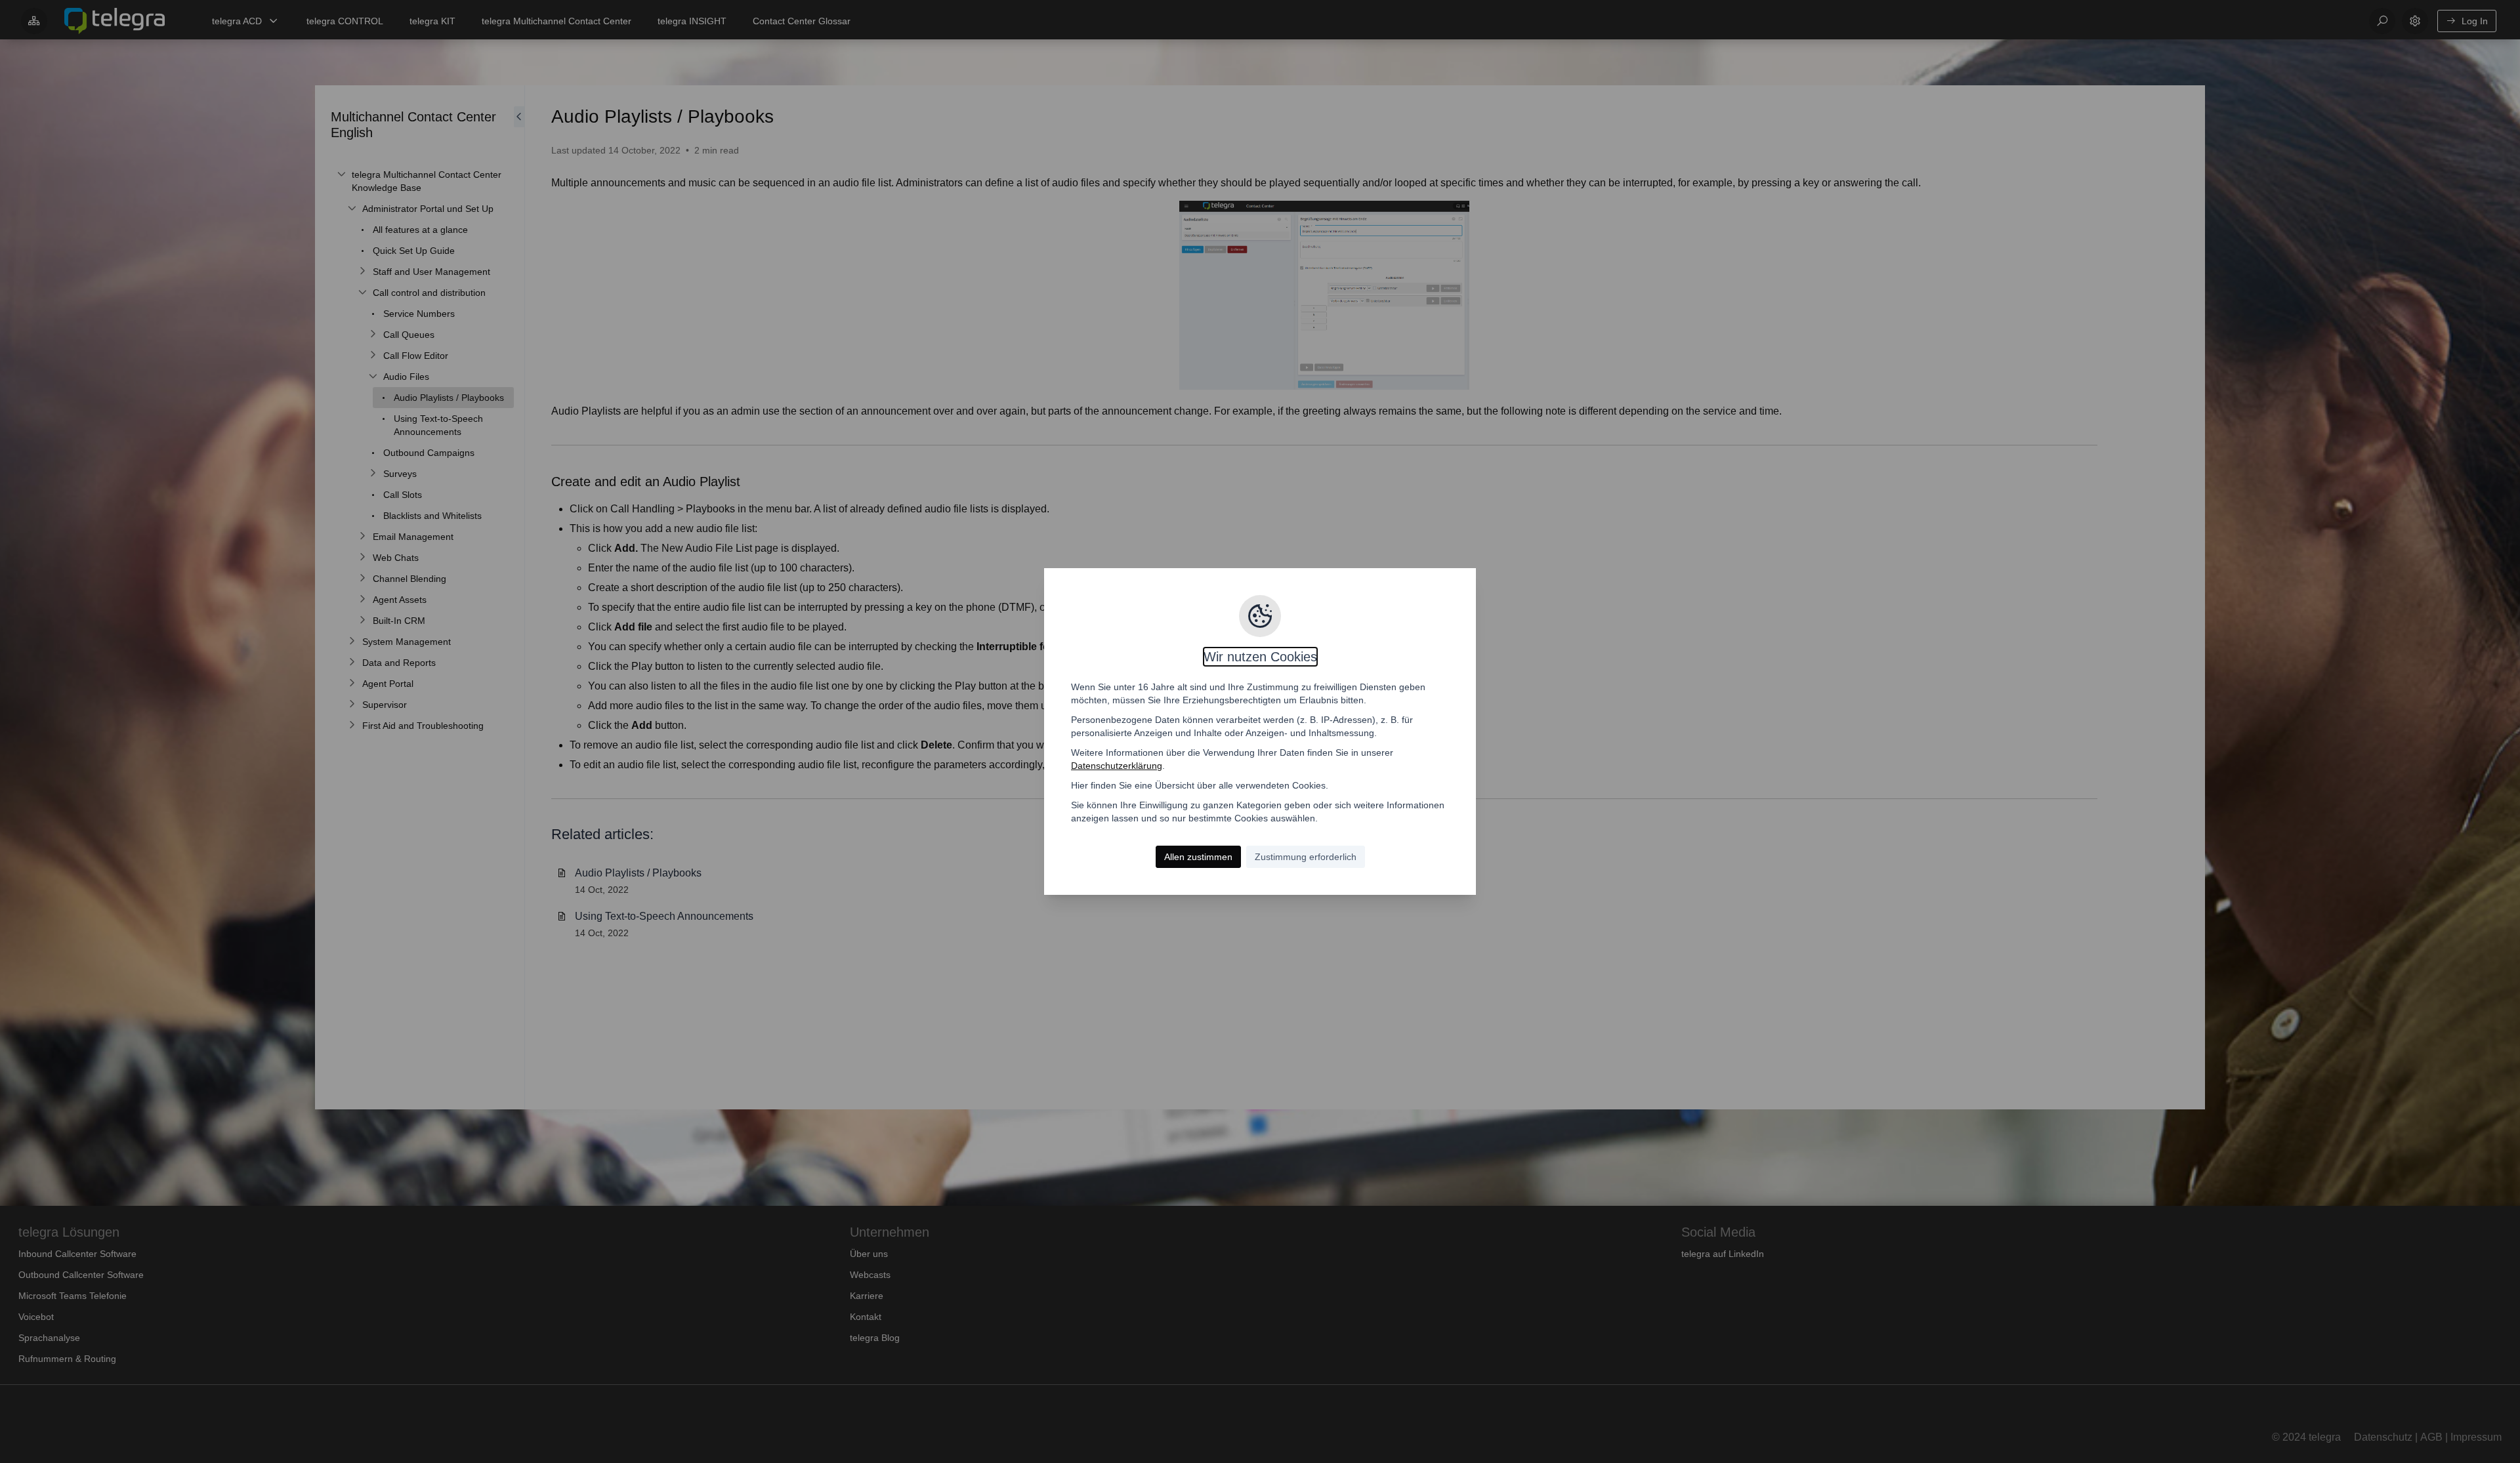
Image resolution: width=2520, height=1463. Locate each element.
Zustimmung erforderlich (1306, 857)
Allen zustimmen (1198, 857)
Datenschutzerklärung (1117, 766)
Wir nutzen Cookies (1260, 657)
